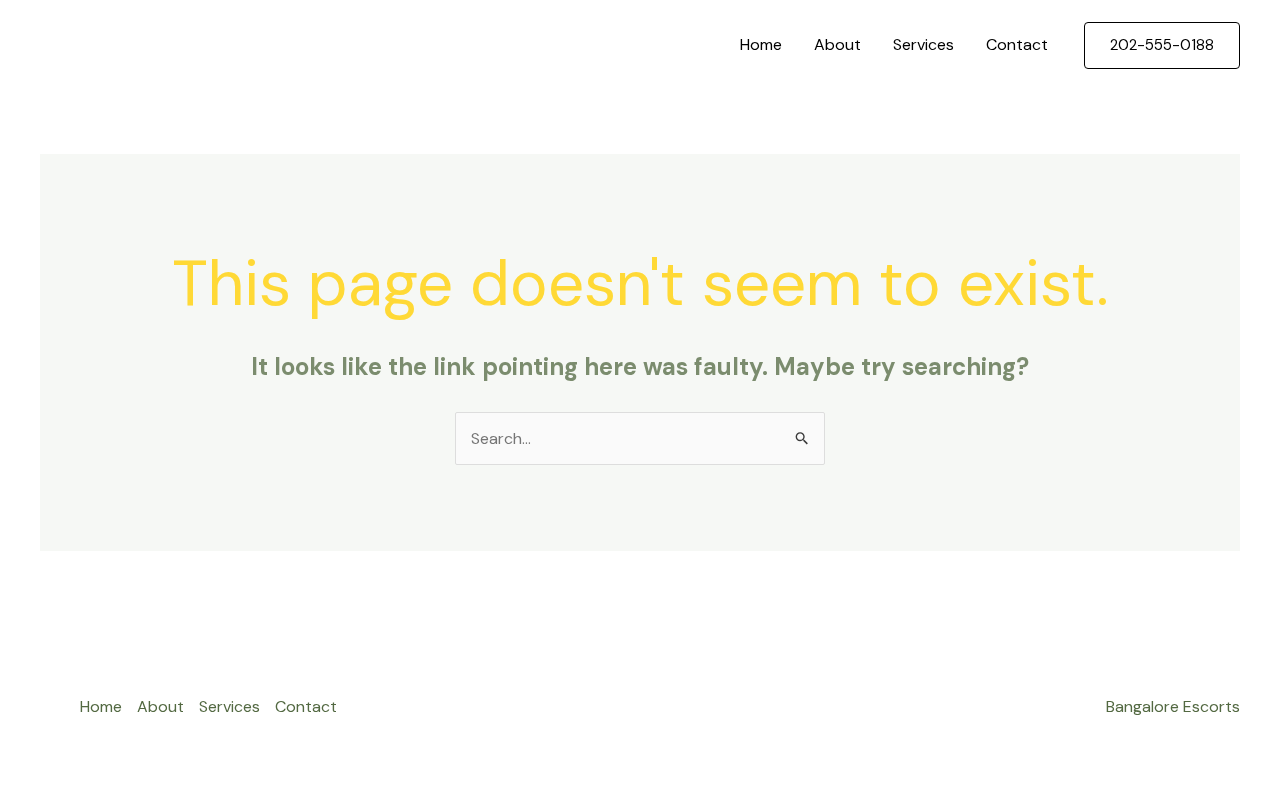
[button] (1162, 45)
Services (923, 44)
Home (761, 44)
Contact (1017, 44)
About (837, 44)
